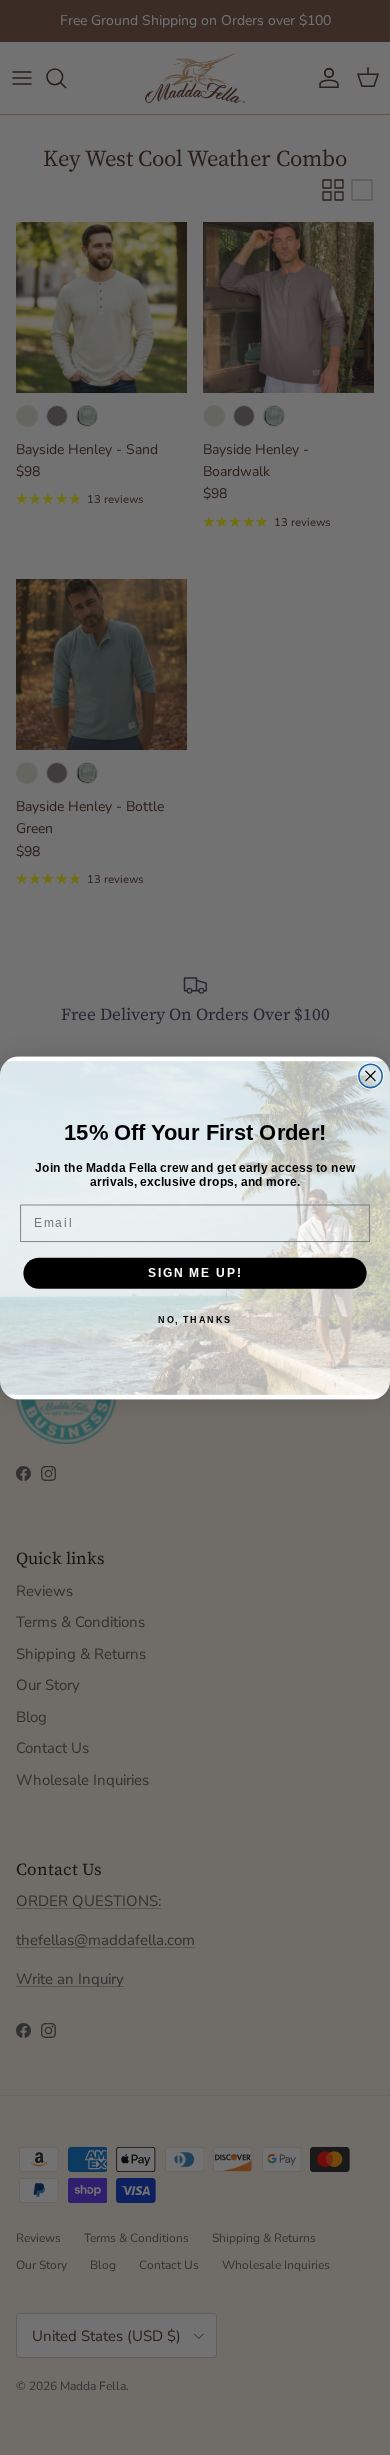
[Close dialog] (370, 1075)
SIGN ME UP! (195, 1272)
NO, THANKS (195, 1319)
